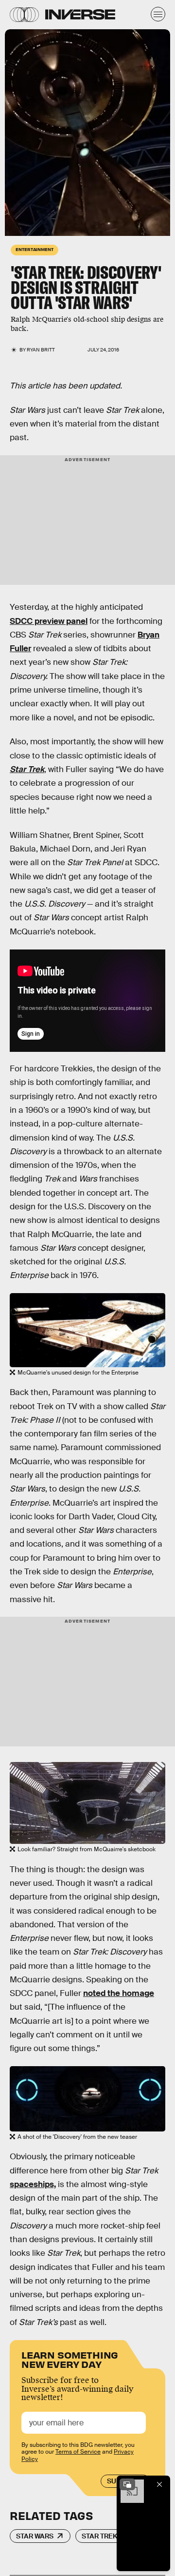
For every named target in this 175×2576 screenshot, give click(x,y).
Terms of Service (78, 2452)
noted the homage (119, 1993)
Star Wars (35, 2536)
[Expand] (127, 2484)
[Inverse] (80, 14)
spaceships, (33, 2184)
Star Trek (100, 2536)
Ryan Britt (41, 350)
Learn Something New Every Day (70, 2359)
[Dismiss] (159, 2484)
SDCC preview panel (49, 621)
